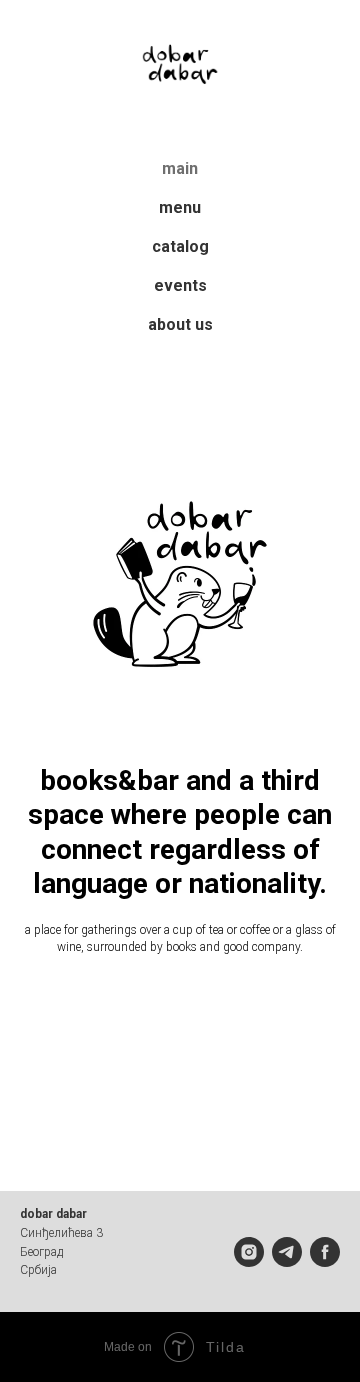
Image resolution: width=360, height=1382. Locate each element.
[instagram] (249, 1252)
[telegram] (287, 1252)
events (180, 285)
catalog (180, 246)
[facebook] (325, 1252)
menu (180, 207)
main (180, 168)
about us (180, 324)
